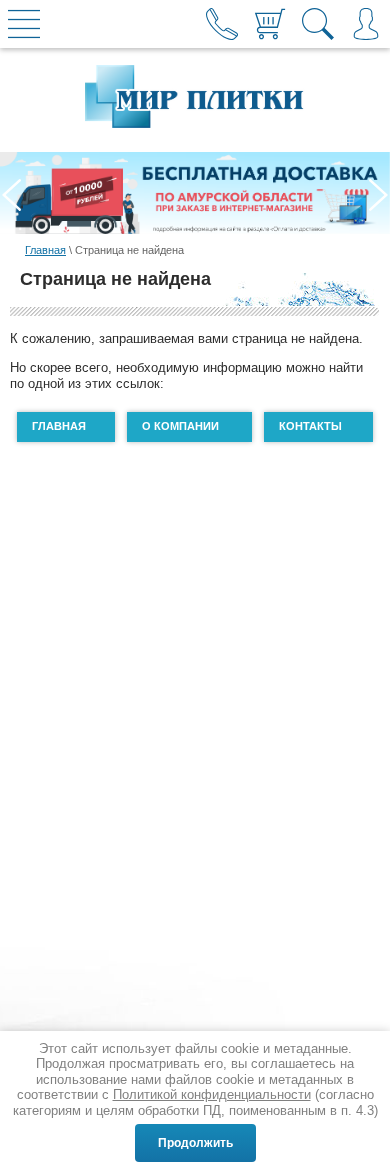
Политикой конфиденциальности (212, 1094)
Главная (45, 250)
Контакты (310, 426)
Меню (24, 24)
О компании (180, 426)
